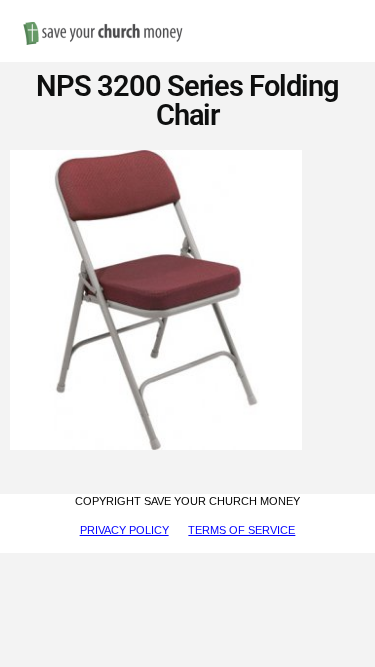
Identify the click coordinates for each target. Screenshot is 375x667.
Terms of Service (241, 530)
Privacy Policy (124, 530)
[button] (345, 11)
